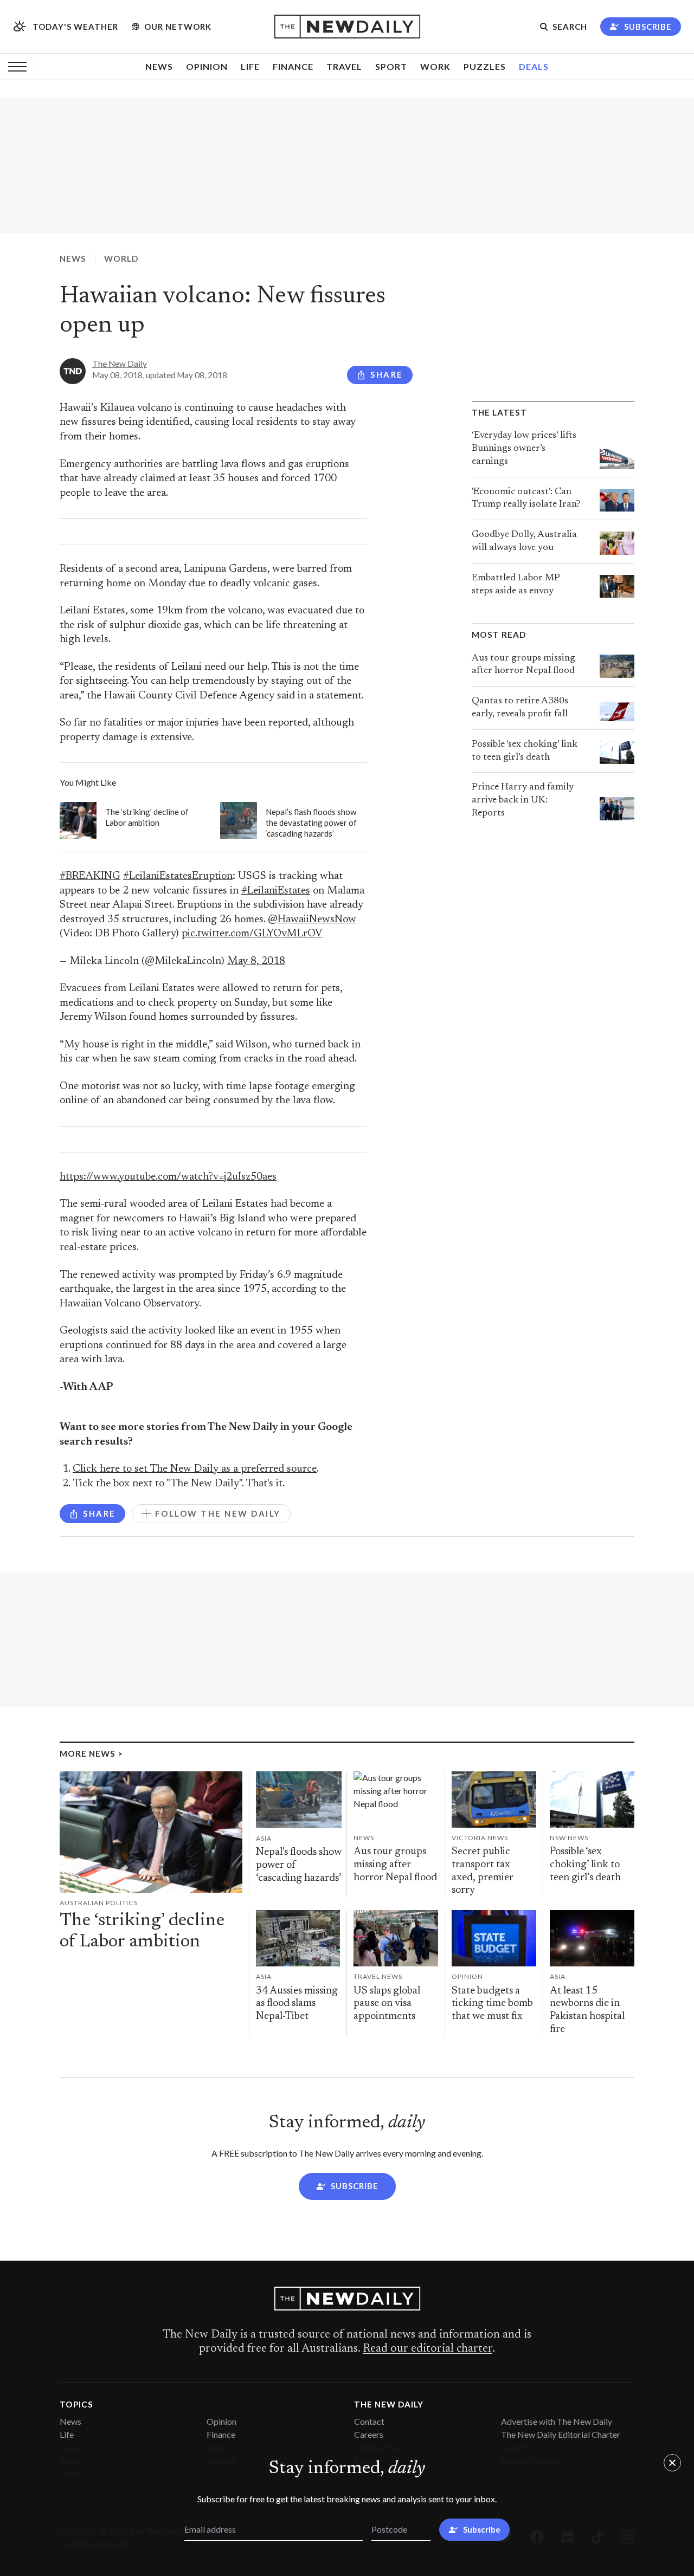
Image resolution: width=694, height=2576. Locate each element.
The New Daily (120, 364)
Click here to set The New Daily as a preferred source (195, 1469)
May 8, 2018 (256, 962)
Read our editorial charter (428, 2349)
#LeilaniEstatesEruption (178, 876)
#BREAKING (90, 876)
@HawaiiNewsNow (312, 920)
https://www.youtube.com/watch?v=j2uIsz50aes (168, 1177)
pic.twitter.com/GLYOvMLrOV (252, 934)
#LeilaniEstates (276, 891)
